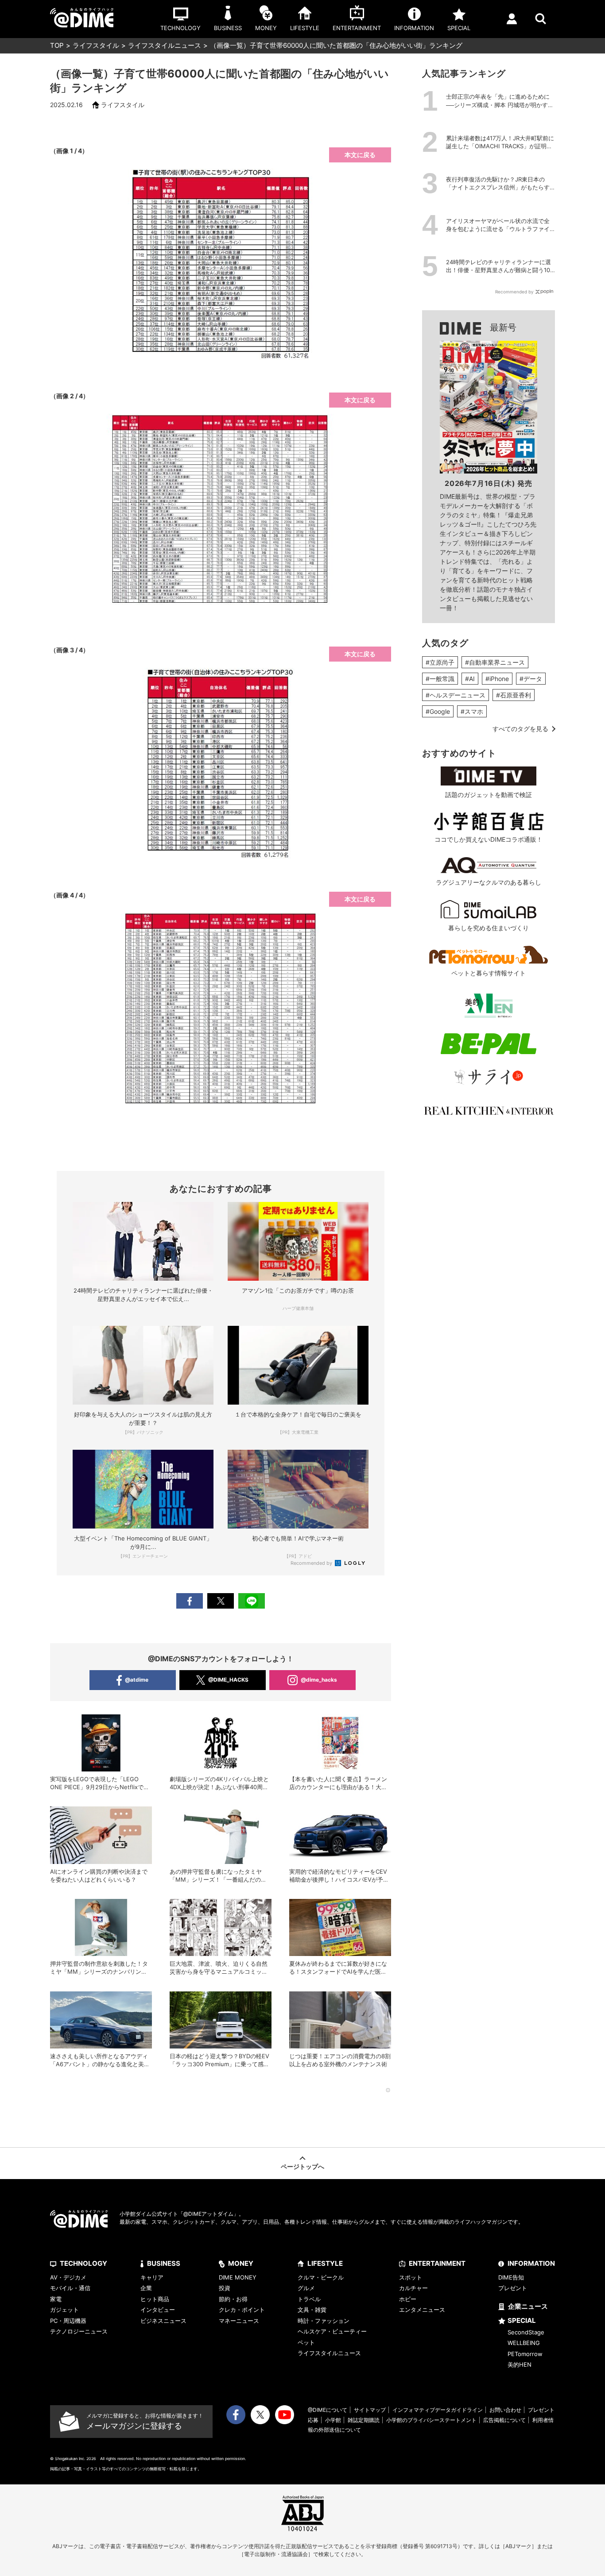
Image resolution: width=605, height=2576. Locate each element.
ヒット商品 (155, 2299)
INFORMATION (531, 2263)
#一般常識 (440, 679)
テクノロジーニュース (79, 2331)
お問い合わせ (505, 2410)
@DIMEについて (328, 2410)
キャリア (152, 2277)
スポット (411, 2277)
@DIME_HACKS (228, 1680)
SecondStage (526, 2332)
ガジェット (64, 2310)
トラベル (309, 2299)
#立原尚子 (440, 662)
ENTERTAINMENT (437, 2263)
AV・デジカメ (68, 2277)
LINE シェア (252, 1601)
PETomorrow (525, 2354)
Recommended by (312, 1563)
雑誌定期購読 (364, 2420)
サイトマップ (370, 2410)
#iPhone (497, 679)
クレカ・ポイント (242, 2310)
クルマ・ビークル (321, 2277)
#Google (438, 711)
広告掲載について (504, 2420)
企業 (146, 2288)
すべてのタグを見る (520, 729)
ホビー (408, 2299)
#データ (531, 679)
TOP (57, 45)
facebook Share (190, 1601)
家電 (56, 2299)
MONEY (241, 2263)
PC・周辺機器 (68, 2321)
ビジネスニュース (163, 2321)
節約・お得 (233, 2299)
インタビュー (158, 2310)
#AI (470, 679)
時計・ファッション (324, 2321)
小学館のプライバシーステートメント (431, 2420)
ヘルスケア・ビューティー (332, 2331)
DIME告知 (511, 2277)
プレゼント (513, 2288)
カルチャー (413, 2288)
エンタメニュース (422, 2310)
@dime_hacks (319, 1680)
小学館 (333, 2420)
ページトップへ (302, 2166)
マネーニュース (239, 2321)
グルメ (306, 2288)
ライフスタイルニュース (165, 45)
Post (221, 1601)
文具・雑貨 (312, 2310)
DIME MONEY (238, 2277)
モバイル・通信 (70, 2288)
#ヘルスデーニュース (456, 695)
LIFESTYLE (325, 2263)
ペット (306, 2342)
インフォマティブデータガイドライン (438, 2410)
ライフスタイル (96, 45)
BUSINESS (164, 2263)
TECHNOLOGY (83, 2263)
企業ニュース (528, 2306)
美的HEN (520, 2364)
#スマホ (472, 711)
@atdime (137, 1680)
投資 (225, 2288)
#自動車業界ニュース (495, 662)
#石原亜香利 (514, 695)
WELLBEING (524, 2343)
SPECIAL (522, 2320)
